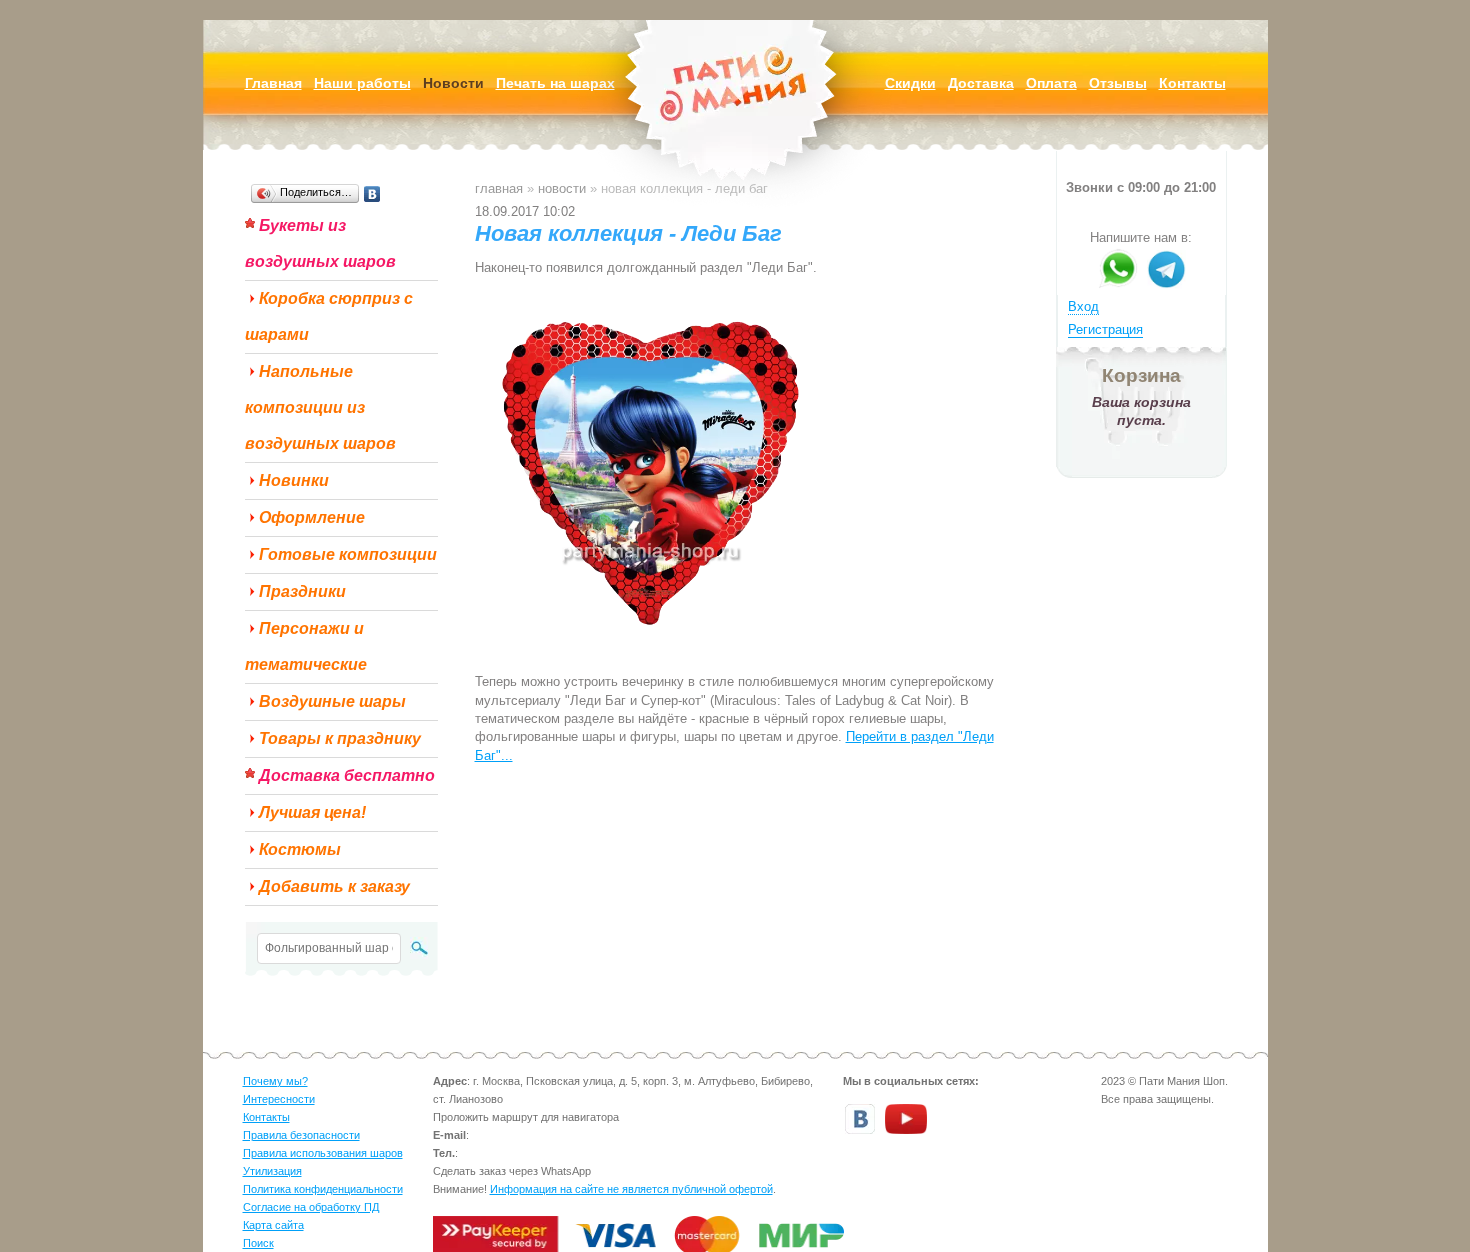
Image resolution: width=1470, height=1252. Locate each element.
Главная (499, 188)
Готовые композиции (348, 554)
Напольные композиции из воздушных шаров (320, 407)
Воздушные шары (332, 701)
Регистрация (1105, 329)
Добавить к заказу (334, 886)
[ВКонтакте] (372, 194)
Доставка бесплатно (347, 775)
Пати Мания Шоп (735, 114)
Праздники (302, 591)
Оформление (312, 517)
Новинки (294, 480)
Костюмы (300, 849)
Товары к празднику (340, 738)
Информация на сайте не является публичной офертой (631, 1189)
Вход (1083, 306)
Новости (562, 188)
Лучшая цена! (312, 812)
